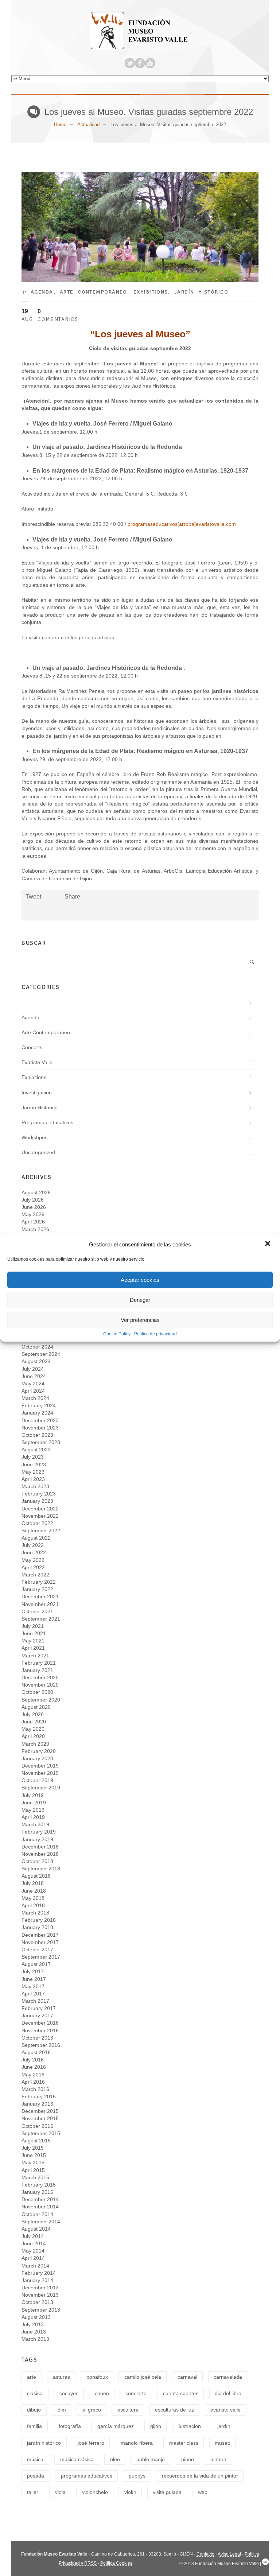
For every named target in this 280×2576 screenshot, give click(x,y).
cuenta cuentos (181, 2393)
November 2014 (40, 2207)
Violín (130, 2492)
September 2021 (41, 1619)
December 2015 (40, 2111)
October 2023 (37, 1435)
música (35, 2459)
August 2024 (36, 1361)
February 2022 (39, 1582)
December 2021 (40, 1597)
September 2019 (41, 1788)
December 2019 (40, 1766)
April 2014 (33, 2258)
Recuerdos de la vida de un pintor (200, 2476)
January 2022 (37, 1589)
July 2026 (33, 1200)
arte (32, 2377)
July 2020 (33, 1714)
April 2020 (33, 1736)
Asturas (61, 2377)
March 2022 (35, 1575)
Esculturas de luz (174, 2410)
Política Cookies (116, 2563)
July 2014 (33, 2236)
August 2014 (36, 2229)
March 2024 (35, 1398)
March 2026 (35, 1229)
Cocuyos (69, 2393)
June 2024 (34, 1376)
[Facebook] (140, 63)
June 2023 (34, 1464)
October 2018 (37, 1861)
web (203, 2492)
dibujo (34, 2410)
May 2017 (33, 1986)
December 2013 (40, 2288)
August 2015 (36, 2141)
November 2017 (40, 1942)
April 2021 (33, 1648)
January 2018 (37, 1927)
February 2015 (39, 2185)
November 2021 (40, 1604)
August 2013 (36, 2317)
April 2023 (33, 1479)
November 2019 (40, 1773)
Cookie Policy (117, 1334)
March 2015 (35, 2177)
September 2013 (41, 2310)
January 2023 (37, 1501)
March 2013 (35, 2339)
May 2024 (33, 1384)
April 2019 (33, 1817)
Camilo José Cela (143, 2377)
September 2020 (41, 1700)
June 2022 (34, 1552)
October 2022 (37, 1523)
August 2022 (36, 1538)
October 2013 (37, 2302)
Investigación (37, 1093)
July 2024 (33, 1369)
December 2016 (40, 2023)
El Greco (92, 2410)
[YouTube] (150, 63)
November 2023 (40, 1428)
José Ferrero (91, 2443)
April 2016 (33, 2082)
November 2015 (40, 2118)
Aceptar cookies (140, 1280)
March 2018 (35, 1913)
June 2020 (34, 1722)
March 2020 (35, 1744)
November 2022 (40, 1516)
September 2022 (41, 1531)
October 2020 (37, 1692)
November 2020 (40, 1685)
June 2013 (34, 2332)
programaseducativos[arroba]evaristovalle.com (182, 524)
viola (60, 2492)
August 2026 (36, 1192)
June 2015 (34, 2155)
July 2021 (33, 1626)
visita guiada (167, 2492)
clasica (35, 2393)
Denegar (140, 1300)
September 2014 (41, 2222)
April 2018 (33, 1905)
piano (188, 2459)
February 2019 (39, 1832)
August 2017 (36, 1964)
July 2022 (33, 1545)
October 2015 (37, 2126)
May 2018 (33, 1898)
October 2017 (37, 1950)
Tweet (33, 897)
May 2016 (33, 2075)
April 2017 (33, 1994)
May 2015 (33, 2162)
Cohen (102, 2393)
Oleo (115, 2459)
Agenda (42, 292)
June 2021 (34, 1633)
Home (60, 125)
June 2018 (34, 1891)
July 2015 (33, 2148)
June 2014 (34, 2243)
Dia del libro (228, 2393)
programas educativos (87, 2476)
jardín (224, 2426)
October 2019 (37, 1780)
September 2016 (41, 2045)
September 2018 (41, 1869)
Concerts (32, 1047)
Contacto (205, 2554)
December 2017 (40, 1935)
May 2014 (33, 2251)
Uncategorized (38, 1152)
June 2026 (34, 1207)
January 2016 (37, 2104)
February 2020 (39, 1751)
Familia (34, 2426)
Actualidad (88, 125)
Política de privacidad (155, 1334)
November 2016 (40, 2030)
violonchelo (95, 2492)
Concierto (136, 2393)
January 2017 (37, 2016)
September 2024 (41, 1354)
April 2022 (33, 1567)
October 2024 (37, 1347)
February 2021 (39, 1663)
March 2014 (35, 2266)
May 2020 (33, 1729)
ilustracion (189, 2426)
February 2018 (39, 1920)
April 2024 (33, 1391)
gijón (156, 2426)
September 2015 (41, 2133)
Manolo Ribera (137, 2443)
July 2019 (33, 1795)
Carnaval (187, 2377)
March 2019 (35, 1824)
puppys (137, 2476)
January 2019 (37, 1839)
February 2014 (39, 2273)
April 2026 (33, 1222)
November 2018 (40, 1854)
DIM (62, 2410)
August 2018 (36, 1876)
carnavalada (228, 2377)
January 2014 (37, 2280)
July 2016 (33, 2060)
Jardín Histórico (201, 292)
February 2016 (39, 2096)
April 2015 (33, 2170)
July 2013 (33, 2324)
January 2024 (37, 1413)
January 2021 (37, 1670)
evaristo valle (225, 2410)
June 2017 (34, 1979)
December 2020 (40, 1677)
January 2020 (37, 1758)
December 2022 (40, 1509)
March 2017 (35, 2001)
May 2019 (33, 1810)
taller (33, 2492)
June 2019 (34, 1803)
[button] (268, 1244)
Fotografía (70, 2426)
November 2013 (40, 2295)
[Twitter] (130, 63)
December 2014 (40, 2199)
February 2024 (39, 1405)
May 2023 (33, 1472)
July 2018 (33, 1883)
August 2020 (36, 1707)
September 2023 (41, 1442)
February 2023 (39, 1494)
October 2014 (37, 2214)
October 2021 (37, 1611)
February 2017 (39, 2008)
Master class (184, 2443)
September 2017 (41, 1957)
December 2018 (40, 1847)
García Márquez (116, 2426)
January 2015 (37, 2192)
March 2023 (35, 1486)
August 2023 (36, 1450)
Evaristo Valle (37, 1062)
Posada (36, 2476)
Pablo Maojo (151, 2459)
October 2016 (37, 2038)
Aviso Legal (229, 2554)
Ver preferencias (140, 1320)
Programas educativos (47, 1122)
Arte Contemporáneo (94, 292)
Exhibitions (151, 292)
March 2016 (35, 2089)
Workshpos (34, 1137)
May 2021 (33, 1641)
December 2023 (40, 1420)
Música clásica (77, 2459)
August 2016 (36, 2052)
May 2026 (33, 1214)
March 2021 (35, 1656)
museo (223, 2443)
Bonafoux (97, 2377)
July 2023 (33, 1457)
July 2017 (33, 1971)
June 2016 (34, 2067)
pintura (218, 2459)
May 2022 (33, 1560)
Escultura (128, 2410)
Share (72, 897)
